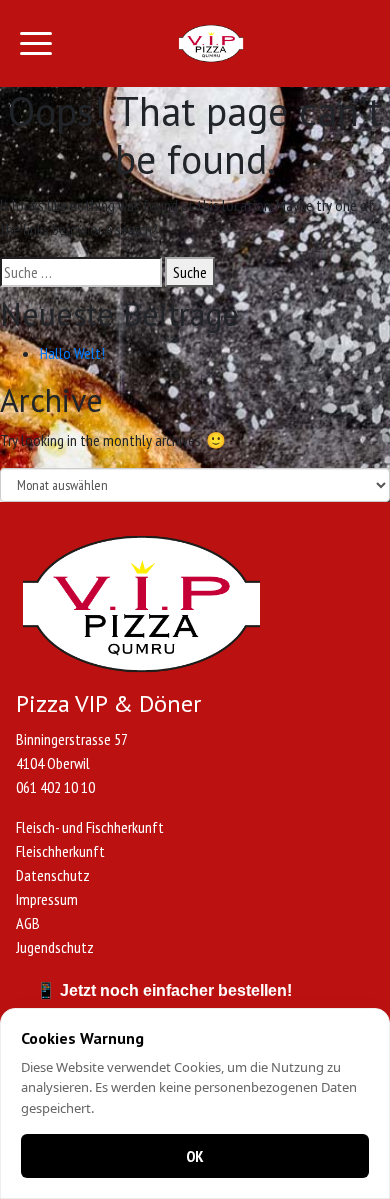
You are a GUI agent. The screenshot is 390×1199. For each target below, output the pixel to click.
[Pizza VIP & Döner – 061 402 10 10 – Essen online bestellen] (211, 43)
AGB (28, 923)
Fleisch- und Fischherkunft (90, 827)
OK (195, 1156)
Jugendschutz (55, 947)
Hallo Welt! (72, 353)
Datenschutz (53, 875)
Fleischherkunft (60, 851)
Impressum (47, 899)
